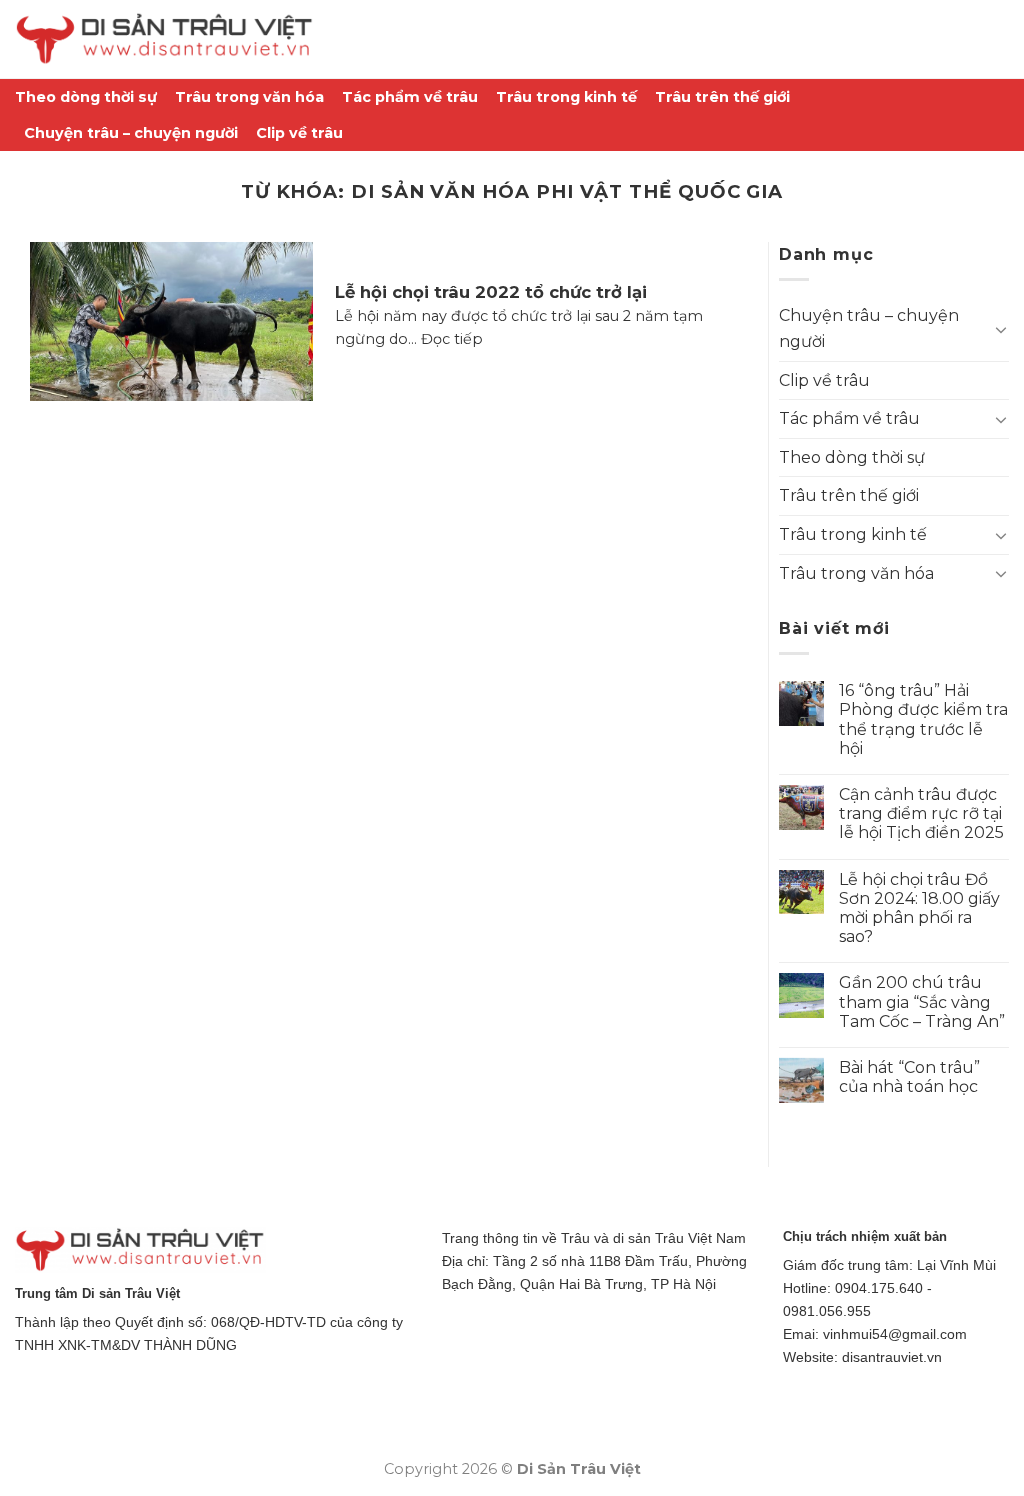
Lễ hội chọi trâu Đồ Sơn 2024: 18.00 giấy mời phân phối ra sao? (919, 908)
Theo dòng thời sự (86, 97)
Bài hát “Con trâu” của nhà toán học (909, 1077)
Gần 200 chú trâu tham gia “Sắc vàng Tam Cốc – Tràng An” (922, 1001)
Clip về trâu (299, 133)
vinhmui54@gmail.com (895, 1334)
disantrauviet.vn (892, 1357)
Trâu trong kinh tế (566, 97)
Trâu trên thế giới (722, 97)
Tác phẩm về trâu (410, 97)
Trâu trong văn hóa (249, 97)
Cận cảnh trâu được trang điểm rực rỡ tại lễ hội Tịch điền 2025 (921, 813)
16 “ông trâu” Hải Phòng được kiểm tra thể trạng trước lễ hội (923, 719)
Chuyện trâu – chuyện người (131, 133)
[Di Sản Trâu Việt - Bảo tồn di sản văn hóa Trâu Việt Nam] (165, 39)
